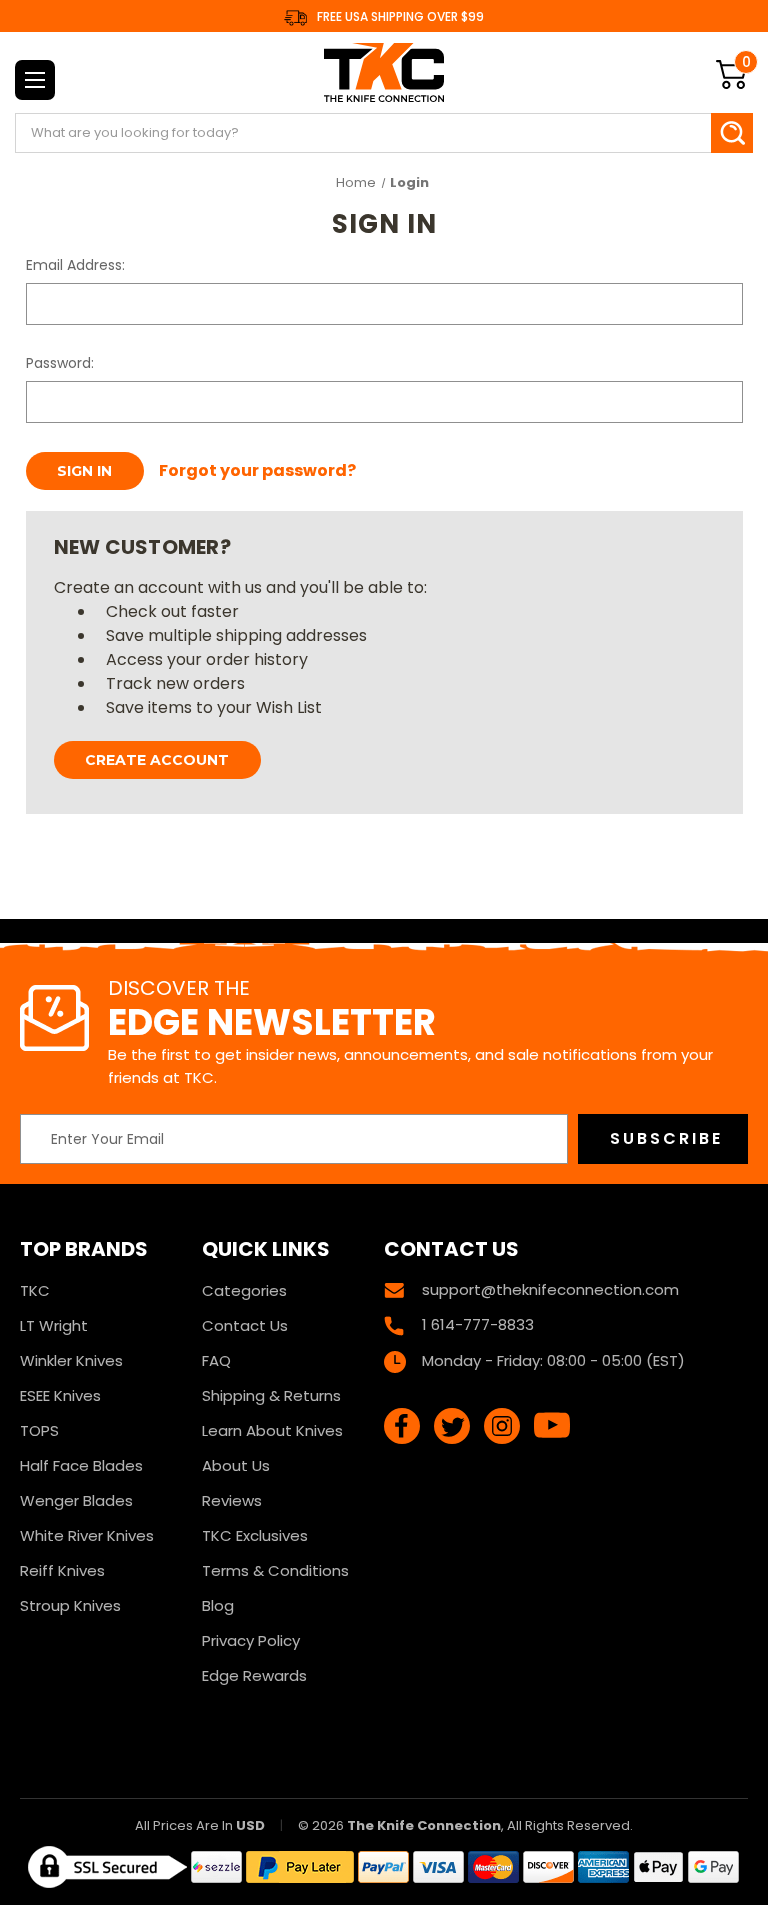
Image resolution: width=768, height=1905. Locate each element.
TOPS (39, 1430)
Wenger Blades (76, 1500)
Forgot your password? (257, 470)
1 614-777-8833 (478, 1324)
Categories (244, 1290)
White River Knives (87, 1535)
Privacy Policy (251, 1640)
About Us (236, 1465)
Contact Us (245, 1325)
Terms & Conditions (275, 1570)
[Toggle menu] (35, 80)
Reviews (232, 1500)
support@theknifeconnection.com (550, 1289)
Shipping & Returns (271, 1395)
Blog (218, 1605)
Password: (60, 363)
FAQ (216, 1360)
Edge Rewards (254, 1675)
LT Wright (54, 1325)
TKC (35, 1290)
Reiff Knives (62, 1570)
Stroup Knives (70, 1605)
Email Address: (75, 265)
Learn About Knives (272, 1430)
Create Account (157, 760)
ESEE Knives (60, 1395)
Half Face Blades (81, 1465)
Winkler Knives (71, 1360)
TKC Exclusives (255, 1535)
